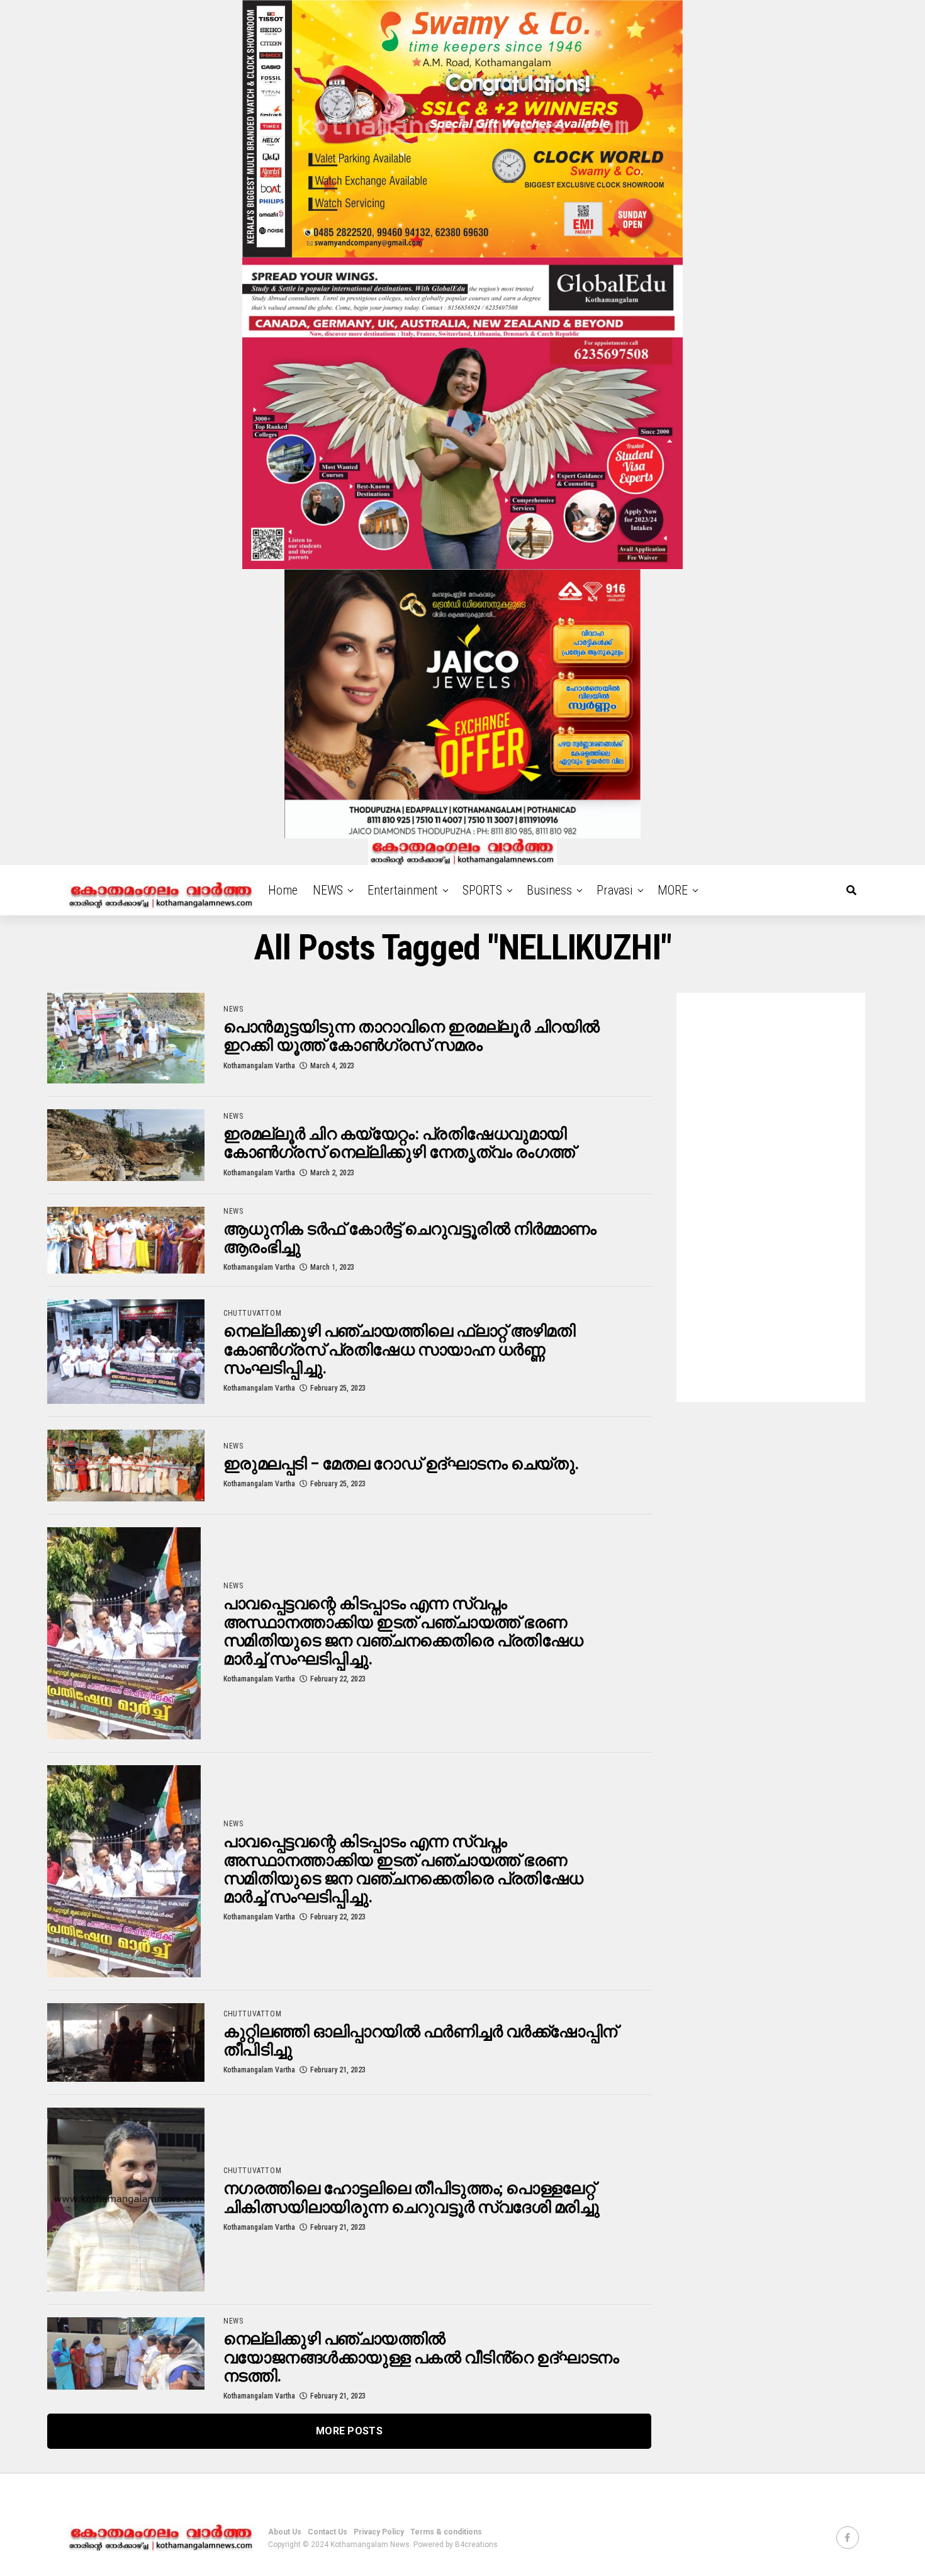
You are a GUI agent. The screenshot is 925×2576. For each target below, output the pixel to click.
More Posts (349, 2431)
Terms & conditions (446, 2532)
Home (283, 890)
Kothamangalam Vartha (259, 1066)
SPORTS (482, 890)
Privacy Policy (379, 2532)
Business (549, 890)
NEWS (328, 890)
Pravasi (615, 890)
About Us (285, 2532)
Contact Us (328, 2532)
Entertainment (403, 890)
